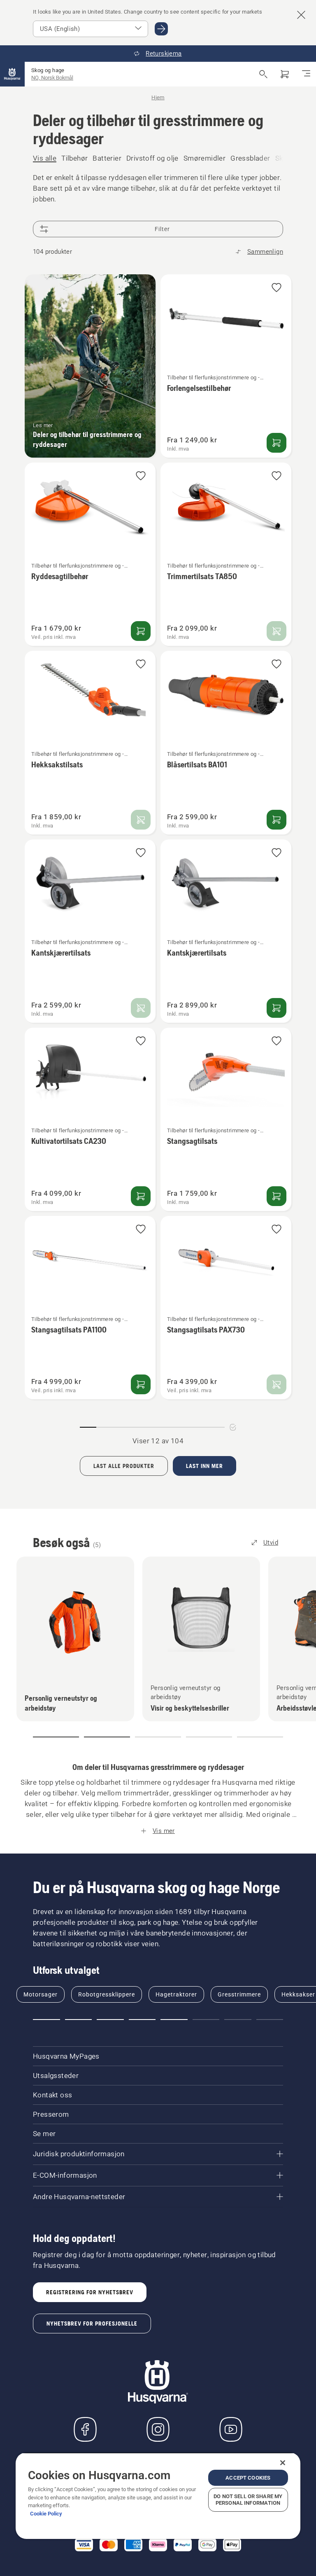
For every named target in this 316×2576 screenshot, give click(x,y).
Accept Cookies (248, 2478)
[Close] (283, 2463)
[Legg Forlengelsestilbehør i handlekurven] (276, 443)
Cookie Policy (46, 2514)
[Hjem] (12, 74)
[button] (276, 288)
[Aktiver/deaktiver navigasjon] (306, 74)
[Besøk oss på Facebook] (85, 2429)
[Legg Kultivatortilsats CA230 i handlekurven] (141, 1196)
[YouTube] (231, 2429)
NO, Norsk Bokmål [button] (52, 78)
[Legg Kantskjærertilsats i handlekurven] (276, 1008)
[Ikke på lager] (276, 631)
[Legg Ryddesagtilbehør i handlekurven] (141, 631)
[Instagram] (158, 2429)
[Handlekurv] (285, 74)
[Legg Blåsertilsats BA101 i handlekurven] (276, 820)
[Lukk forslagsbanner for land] (301, 15)
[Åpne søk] (263, 74)
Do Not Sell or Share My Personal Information (248, 2500)
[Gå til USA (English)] (161, 29)
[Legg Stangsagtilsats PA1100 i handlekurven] (141, 1384)
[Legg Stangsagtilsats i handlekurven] (276, 1196)
